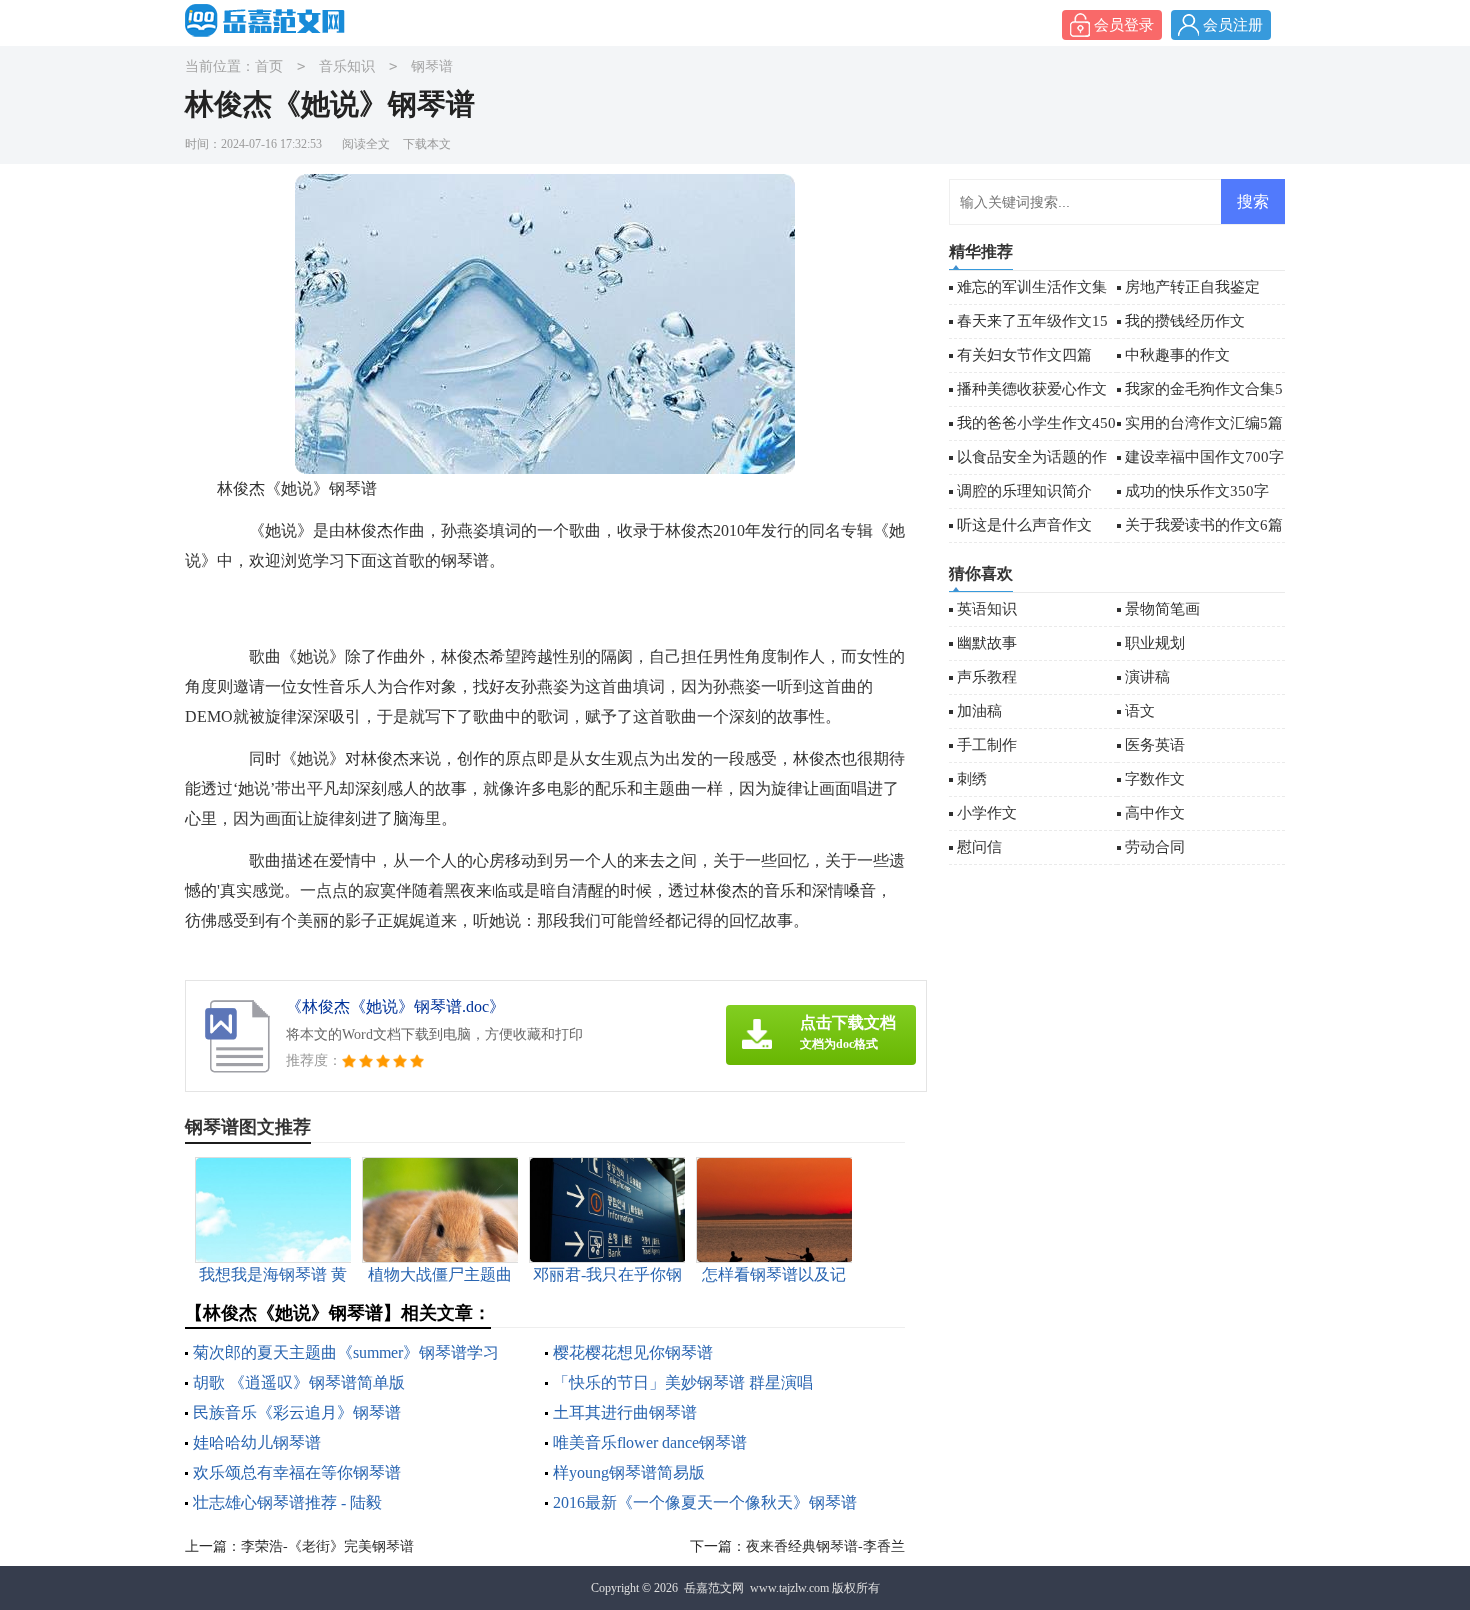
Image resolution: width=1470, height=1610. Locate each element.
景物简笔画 (1162, 609)
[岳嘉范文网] (270, 21)
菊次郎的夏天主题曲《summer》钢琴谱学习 (346, 1352)
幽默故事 (987, 643)
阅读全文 (366, 144)
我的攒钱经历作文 (1185, 321)
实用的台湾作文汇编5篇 (1204, 423)
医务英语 (1155, 745)
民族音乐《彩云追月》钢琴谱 (297, 1412)
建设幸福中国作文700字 (1204, 457)
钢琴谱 (432, 66)
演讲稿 (1147, 677)
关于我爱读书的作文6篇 (1204, 525)
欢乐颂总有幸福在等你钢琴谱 (297, 1472)
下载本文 (427, 144)
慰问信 (979, 847)
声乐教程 (987, 677)
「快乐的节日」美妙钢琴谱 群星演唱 (683, 1382)
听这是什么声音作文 (1024, 525)
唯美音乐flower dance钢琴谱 (650, 1442)
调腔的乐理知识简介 (1024, 491)
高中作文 (1155, 813)
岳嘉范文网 (714, 1588)
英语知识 (987, 609)
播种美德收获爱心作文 (1032, 389)
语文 (1140, 711)
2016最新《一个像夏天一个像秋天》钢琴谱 (705, 1502)
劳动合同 (1155, 847)
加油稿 (979, 711)
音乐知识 (347, 66)
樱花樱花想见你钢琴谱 (633, 1352)
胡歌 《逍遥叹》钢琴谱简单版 (299, 1382)
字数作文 (1155, 779)
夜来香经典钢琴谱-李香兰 (825, 1546)
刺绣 (972, 779)
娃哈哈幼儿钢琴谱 (257, 1442)
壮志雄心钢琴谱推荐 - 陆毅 (287, 1502)
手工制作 (987, 745)
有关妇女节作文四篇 (1024, 355)
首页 (269, 66)
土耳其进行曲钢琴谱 (625, 1412)
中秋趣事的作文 (1177, 355)
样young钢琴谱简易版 (629, 1472)
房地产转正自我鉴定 (1192, 287)
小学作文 (987, 813)
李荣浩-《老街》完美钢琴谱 (327, 1546)
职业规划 (1155, 643)
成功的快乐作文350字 (1197, 491)
